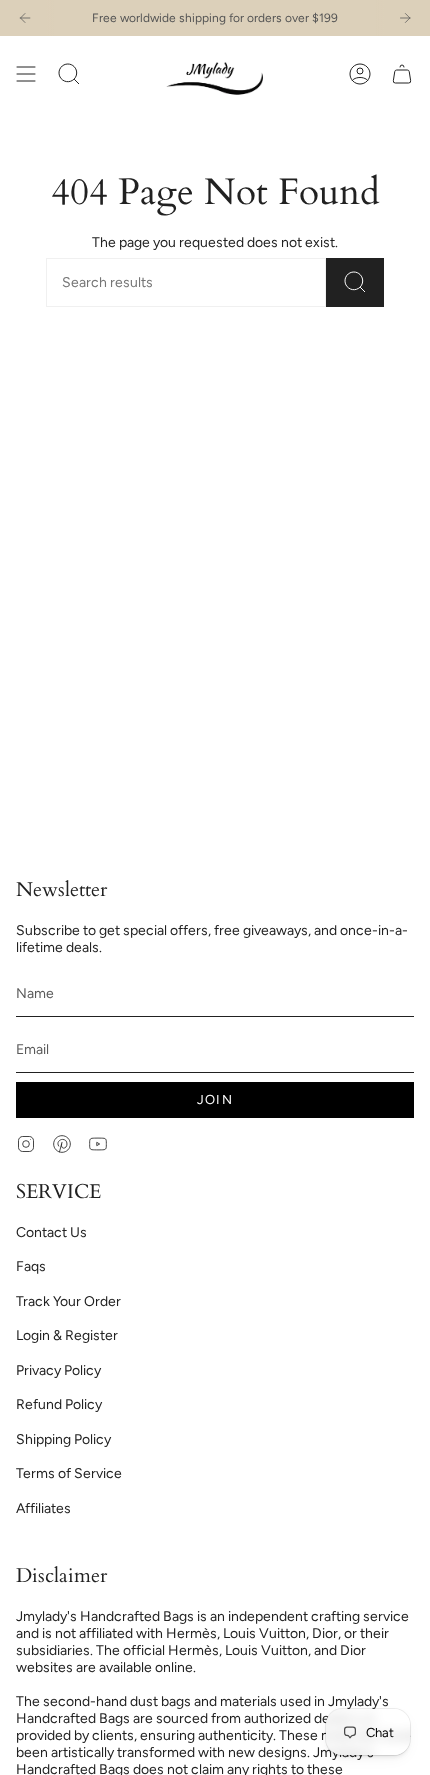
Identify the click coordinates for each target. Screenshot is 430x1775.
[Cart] (402, 73)
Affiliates (43, 1508)
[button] (69, 73)
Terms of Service (69, 1473)
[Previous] (25, 18)
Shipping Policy (63, 1439)
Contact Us (51, 1232)
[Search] (355, 282)
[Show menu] (26, 73)
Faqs (31, 1266)
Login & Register (67, 1335)
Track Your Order (68, 1301)
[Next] (405, 18)
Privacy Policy (58, 1370)
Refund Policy (59, 1404)
